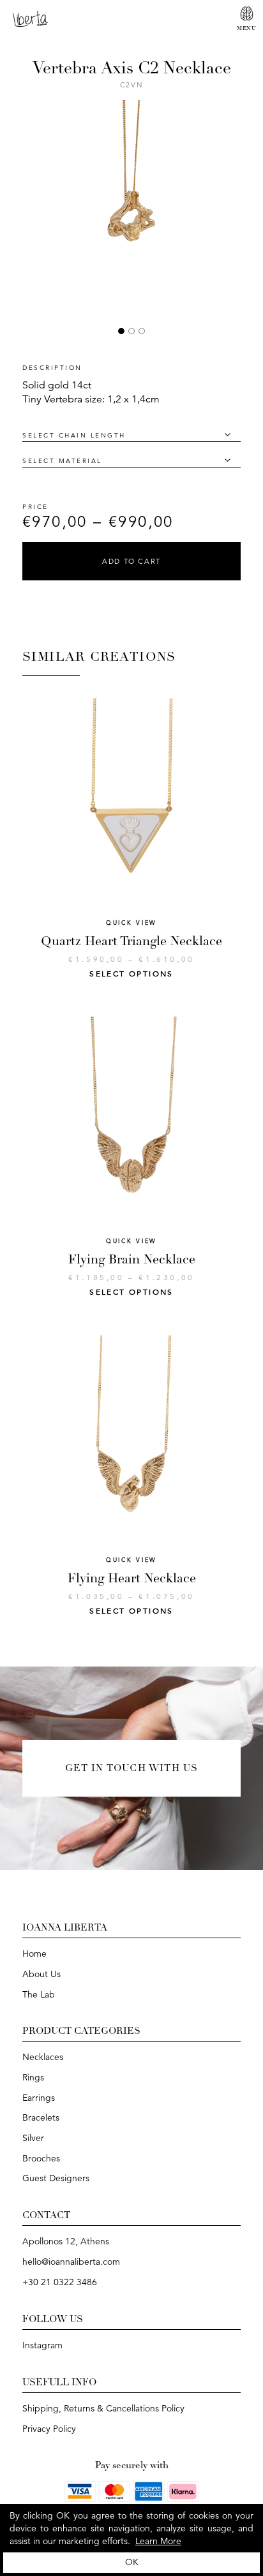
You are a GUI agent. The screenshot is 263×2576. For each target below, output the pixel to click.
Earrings (39, 2098)
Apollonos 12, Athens (66, 2241)
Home (34, 1954)
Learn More (158, 2541)
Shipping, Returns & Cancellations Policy (103, 2408)
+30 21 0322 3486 (60, 2282)
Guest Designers (56, 2178)
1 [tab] (121, 331)
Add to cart (131, 561)
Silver (33, 2138)
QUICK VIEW (131, 923)
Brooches (41, 2158)
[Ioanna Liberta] (30, 18)
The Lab (39, 1994)
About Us (41, 1974)
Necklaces (43, 2057)
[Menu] (247, 14)
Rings (33, 2077)
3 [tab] (142, 331)
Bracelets (41, 2117)
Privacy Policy (49, 2429)
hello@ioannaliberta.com (71, 2262)
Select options (131, 974)
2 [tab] (131, 331)
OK (132, 2562)
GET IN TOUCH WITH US (132, 1768)
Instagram (42, 2345)
